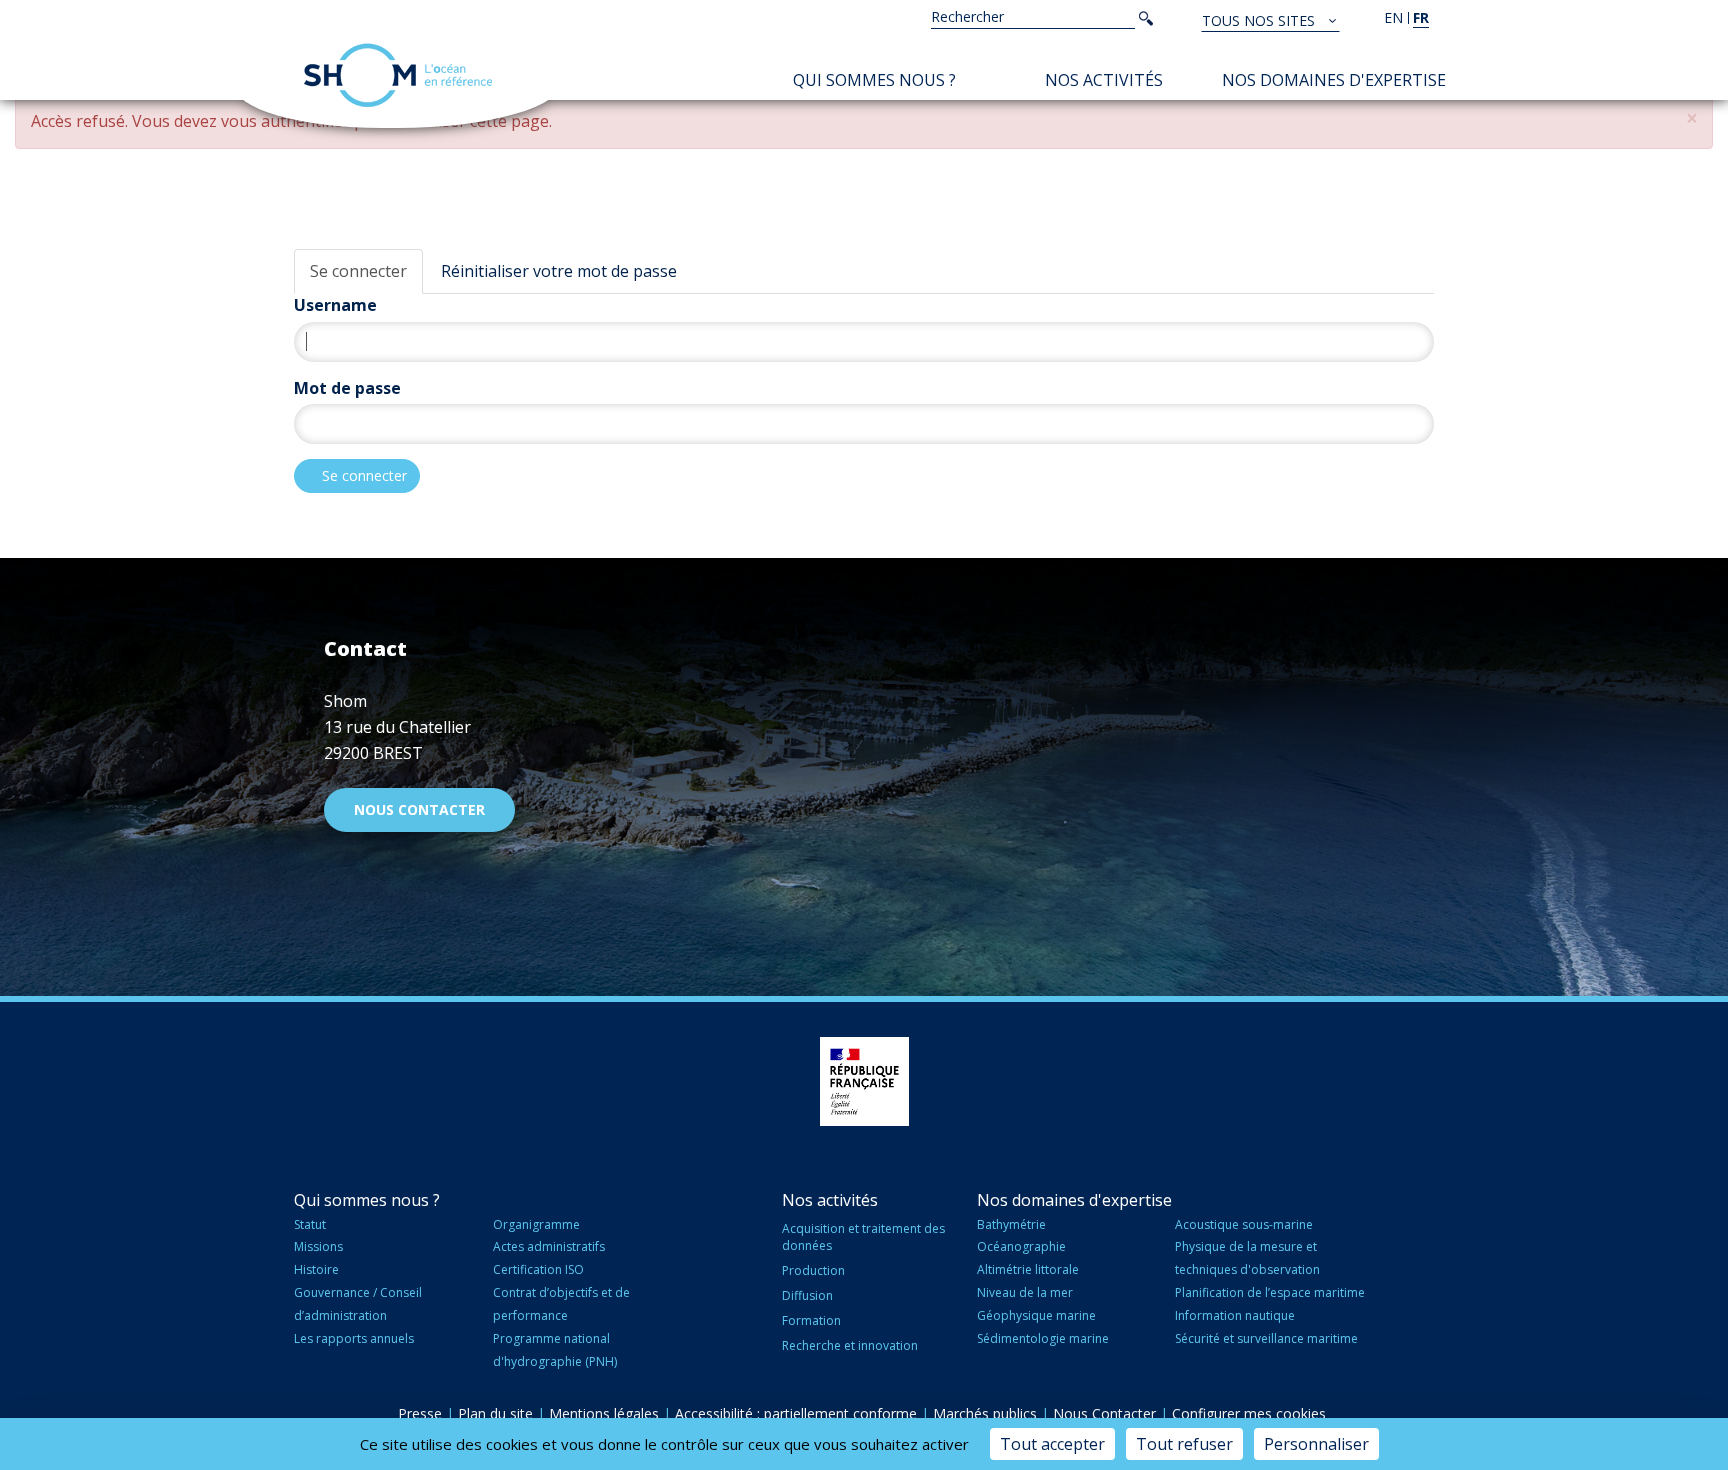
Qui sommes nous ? (874, 80)
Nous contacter (419, 809)
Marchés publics (985, 1413)
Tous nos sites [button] (1260, 20)
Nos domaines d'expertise (1334, 80)
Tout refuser (1184, 1444)
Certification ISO (538, 1269)
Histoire (316, 1269)
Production (813, 1270)
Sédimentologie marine (1043, 1338)
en (1393, 17)
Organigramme (536, 1224)
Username (335, 305)
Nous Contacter (1104, 1413)
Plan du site (495, 1413)
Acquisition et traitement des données (863, 1237)
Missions (318, 1246)
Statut (310, 1224)
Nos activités (1104, 80)
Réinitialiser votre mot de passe (559, 271)
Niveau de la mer (1025, 1292)
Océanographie (1021, 1246)
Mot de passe (347, 388)
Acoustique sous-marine (1244, 1224)
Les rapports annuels (354, 1338)
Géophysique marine (1036, 1315)
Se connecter (358, 271)
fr (1421, 17)
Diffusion (807, 1295)
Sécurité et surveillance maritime (1266, 1338)
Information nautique (1235, 1315)
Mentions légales (604, 1413)
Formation (811, 1320)
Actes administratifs (549, 1246)
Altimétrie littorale (1028, 1269)
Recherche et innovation (850, 1345)
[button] (1692, 118)
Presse (420, 1413)
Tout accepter (1052, 1444)
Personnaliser (1316, 1444)
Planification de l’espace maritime (1270, 1292)
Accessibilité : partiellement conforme (796, 1413)
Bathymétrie (1011, 1224)
